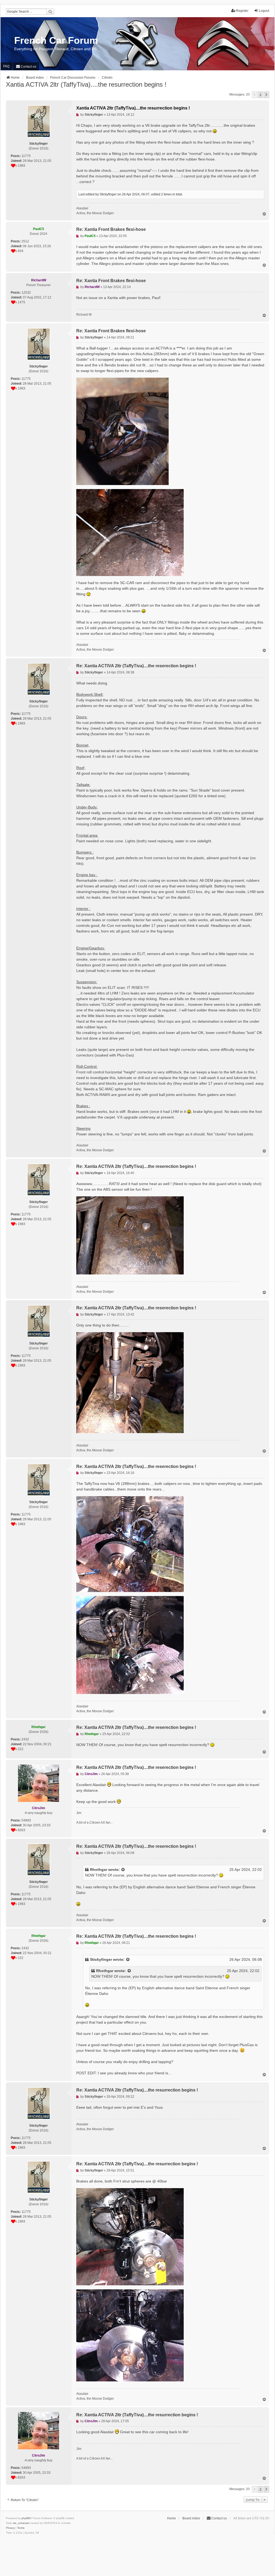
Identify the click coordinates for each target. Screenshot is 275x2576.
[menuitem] (26, 66)
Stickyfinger (101, 1959)
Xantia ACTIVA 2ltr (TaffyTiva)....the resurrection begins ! (86, 84)
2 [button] (260, 95)
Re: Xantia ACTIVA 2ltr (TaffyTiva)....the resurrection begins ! (137, 2090)
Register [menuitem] (242, 11)
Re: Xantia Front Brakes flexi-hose (111, 229)
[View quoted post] (123, 1870)
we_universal (21, 2523)
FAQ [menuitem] (6, 66)
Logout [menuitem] (264, 11)
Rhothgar (99, 1870)
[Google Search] (50, 12)
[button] (266, 95)
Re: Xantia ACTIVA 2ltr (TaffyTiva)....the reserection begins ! (136, 666)
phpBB (26, 2518)
